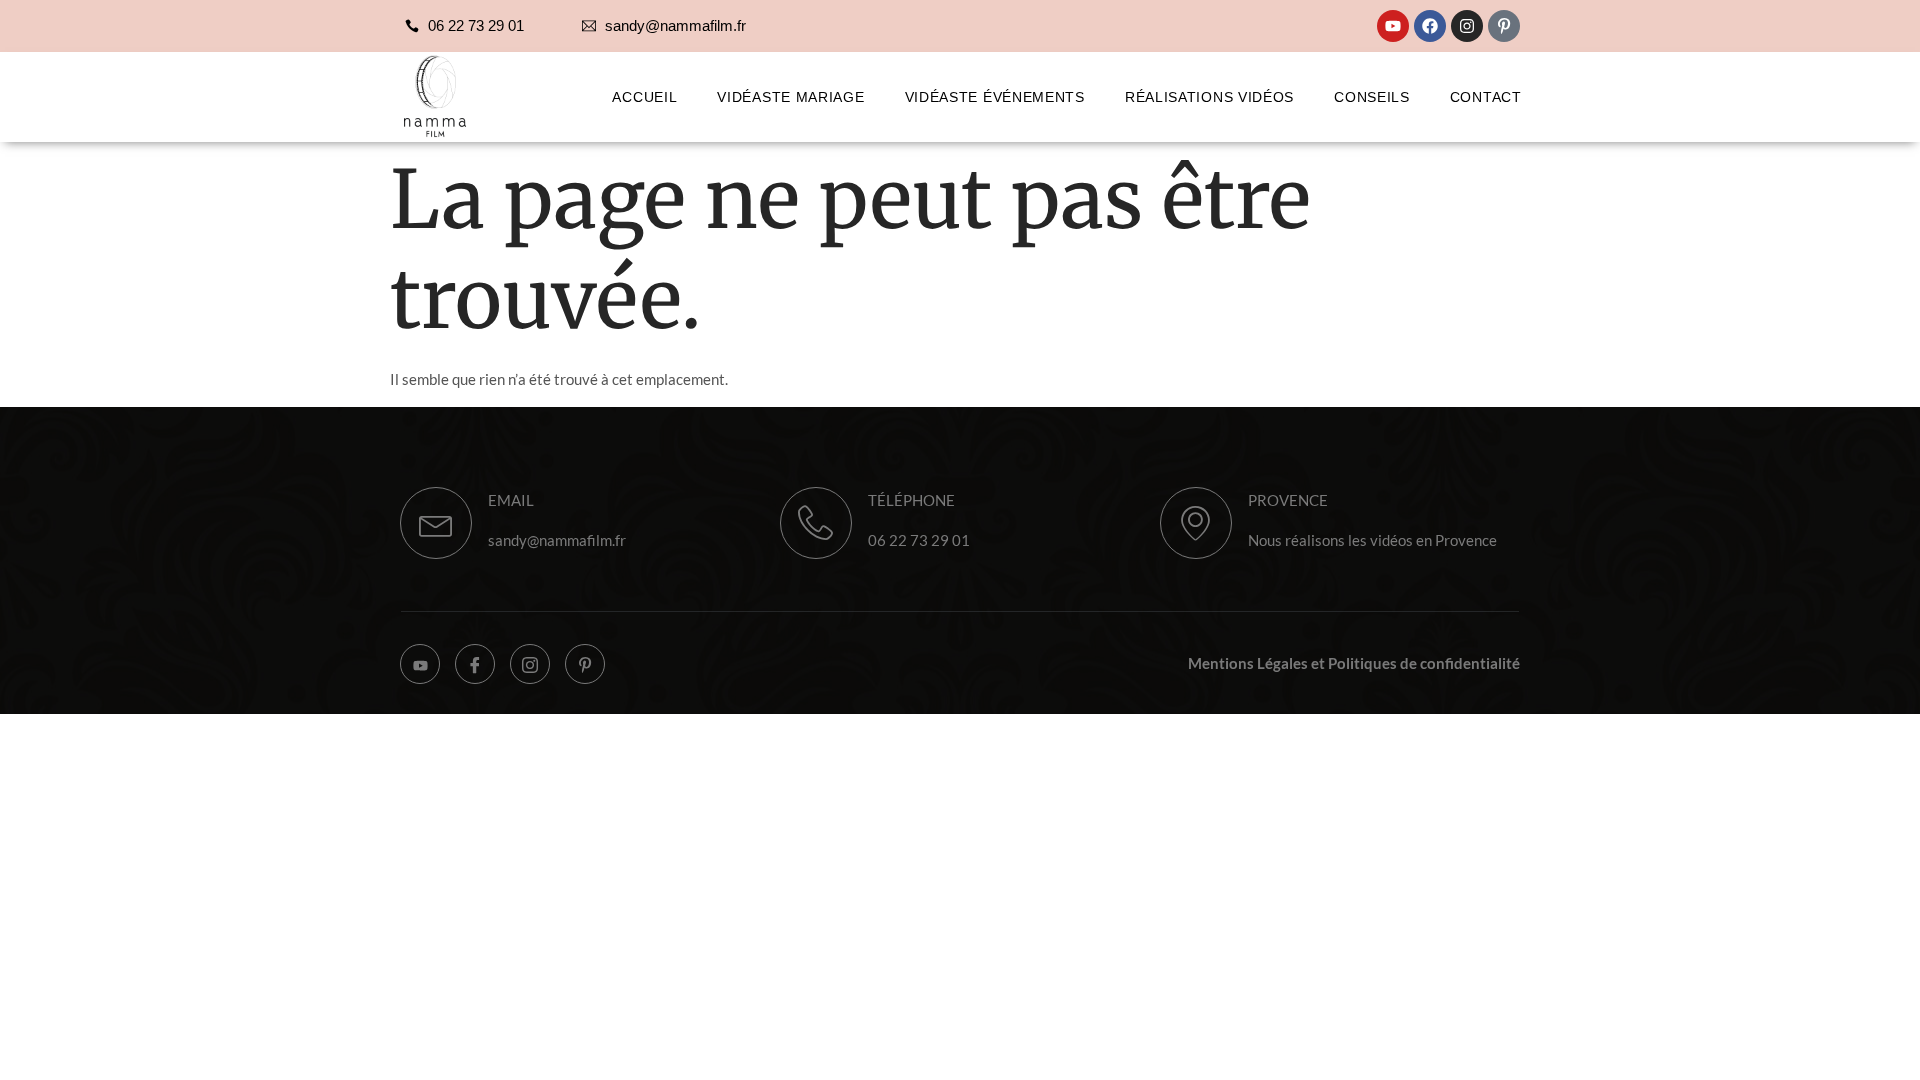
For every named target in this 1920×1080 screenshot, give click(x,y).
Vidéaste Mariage (790, 97)
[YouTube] (420, 664)
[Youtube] (1393, 26)
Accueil (644, 97)
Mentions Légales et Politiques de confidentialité (1354, 663)
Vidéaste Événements (995, 97)
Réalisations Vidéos (1209, 97)
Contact (1486, 97)
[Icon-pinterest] (1504, 26)
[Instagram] (1467, 26)
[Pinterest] (585, 664)
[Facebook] (1430, 26)
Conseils (1372, 97)
